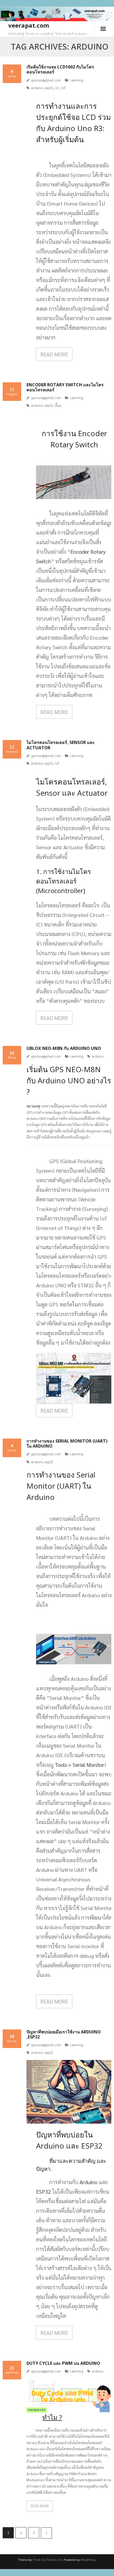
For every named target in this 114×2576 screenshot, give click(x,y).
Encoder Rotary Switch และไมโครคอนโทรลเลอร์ (65, 387)
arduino (37, 88)
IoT (64, 88)
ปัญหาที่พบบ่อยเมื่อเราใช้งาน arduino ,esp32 (64, 2034)
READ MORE (54, 354)
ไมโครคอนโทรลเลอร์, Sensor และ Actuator (61, 745)
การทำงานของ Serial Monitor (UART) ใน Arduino (67, 1443)
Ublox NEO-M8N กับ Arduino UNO (64, 1048)
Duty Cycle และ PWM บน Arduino (63, 2363)
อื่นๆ (58, 405)
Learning (76, 80)
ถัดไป (46, 2533)
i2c (57, 88)
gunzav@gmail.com (46, 80)
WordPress (88, 2560)
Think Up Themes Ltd (47, 2560)
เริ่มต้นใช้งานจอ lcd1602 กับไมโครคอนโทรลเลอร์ (60, 69)
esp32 (49, 88)
